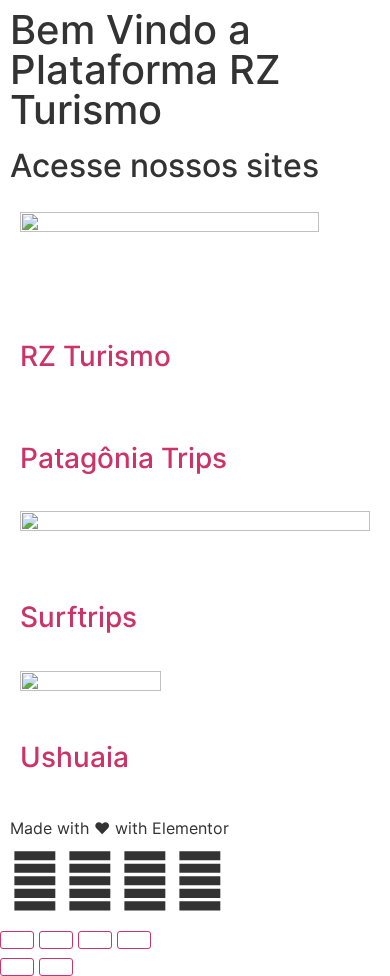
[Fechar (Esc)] (134, 940)
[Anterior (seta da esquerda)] (17, 967)
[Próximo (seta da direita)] (56, 967)
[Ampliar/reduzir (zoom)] (17, 940)
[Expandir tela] (56, 940)
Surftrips (78, 617)
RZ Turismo (95, 356)
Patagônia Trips (123, 458)
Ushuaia (74, 757)
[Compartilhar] (95, 940)
